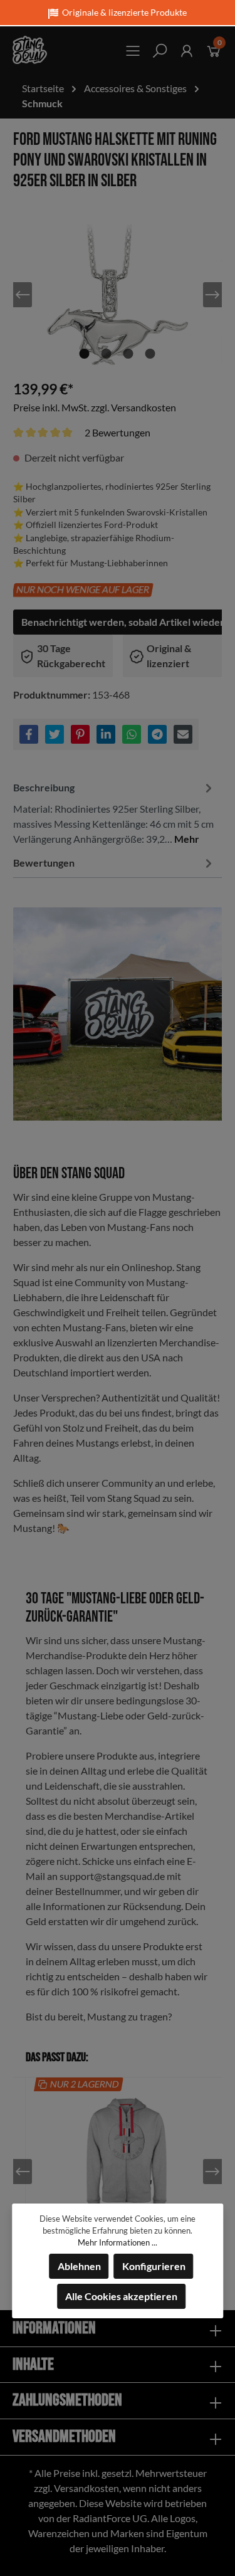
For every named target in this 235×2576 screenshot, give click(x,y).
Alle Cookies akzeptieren (121, 2296)
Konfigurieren (154, 2266)
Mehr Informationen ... (118, 2242)
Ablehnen (79, 2266)
